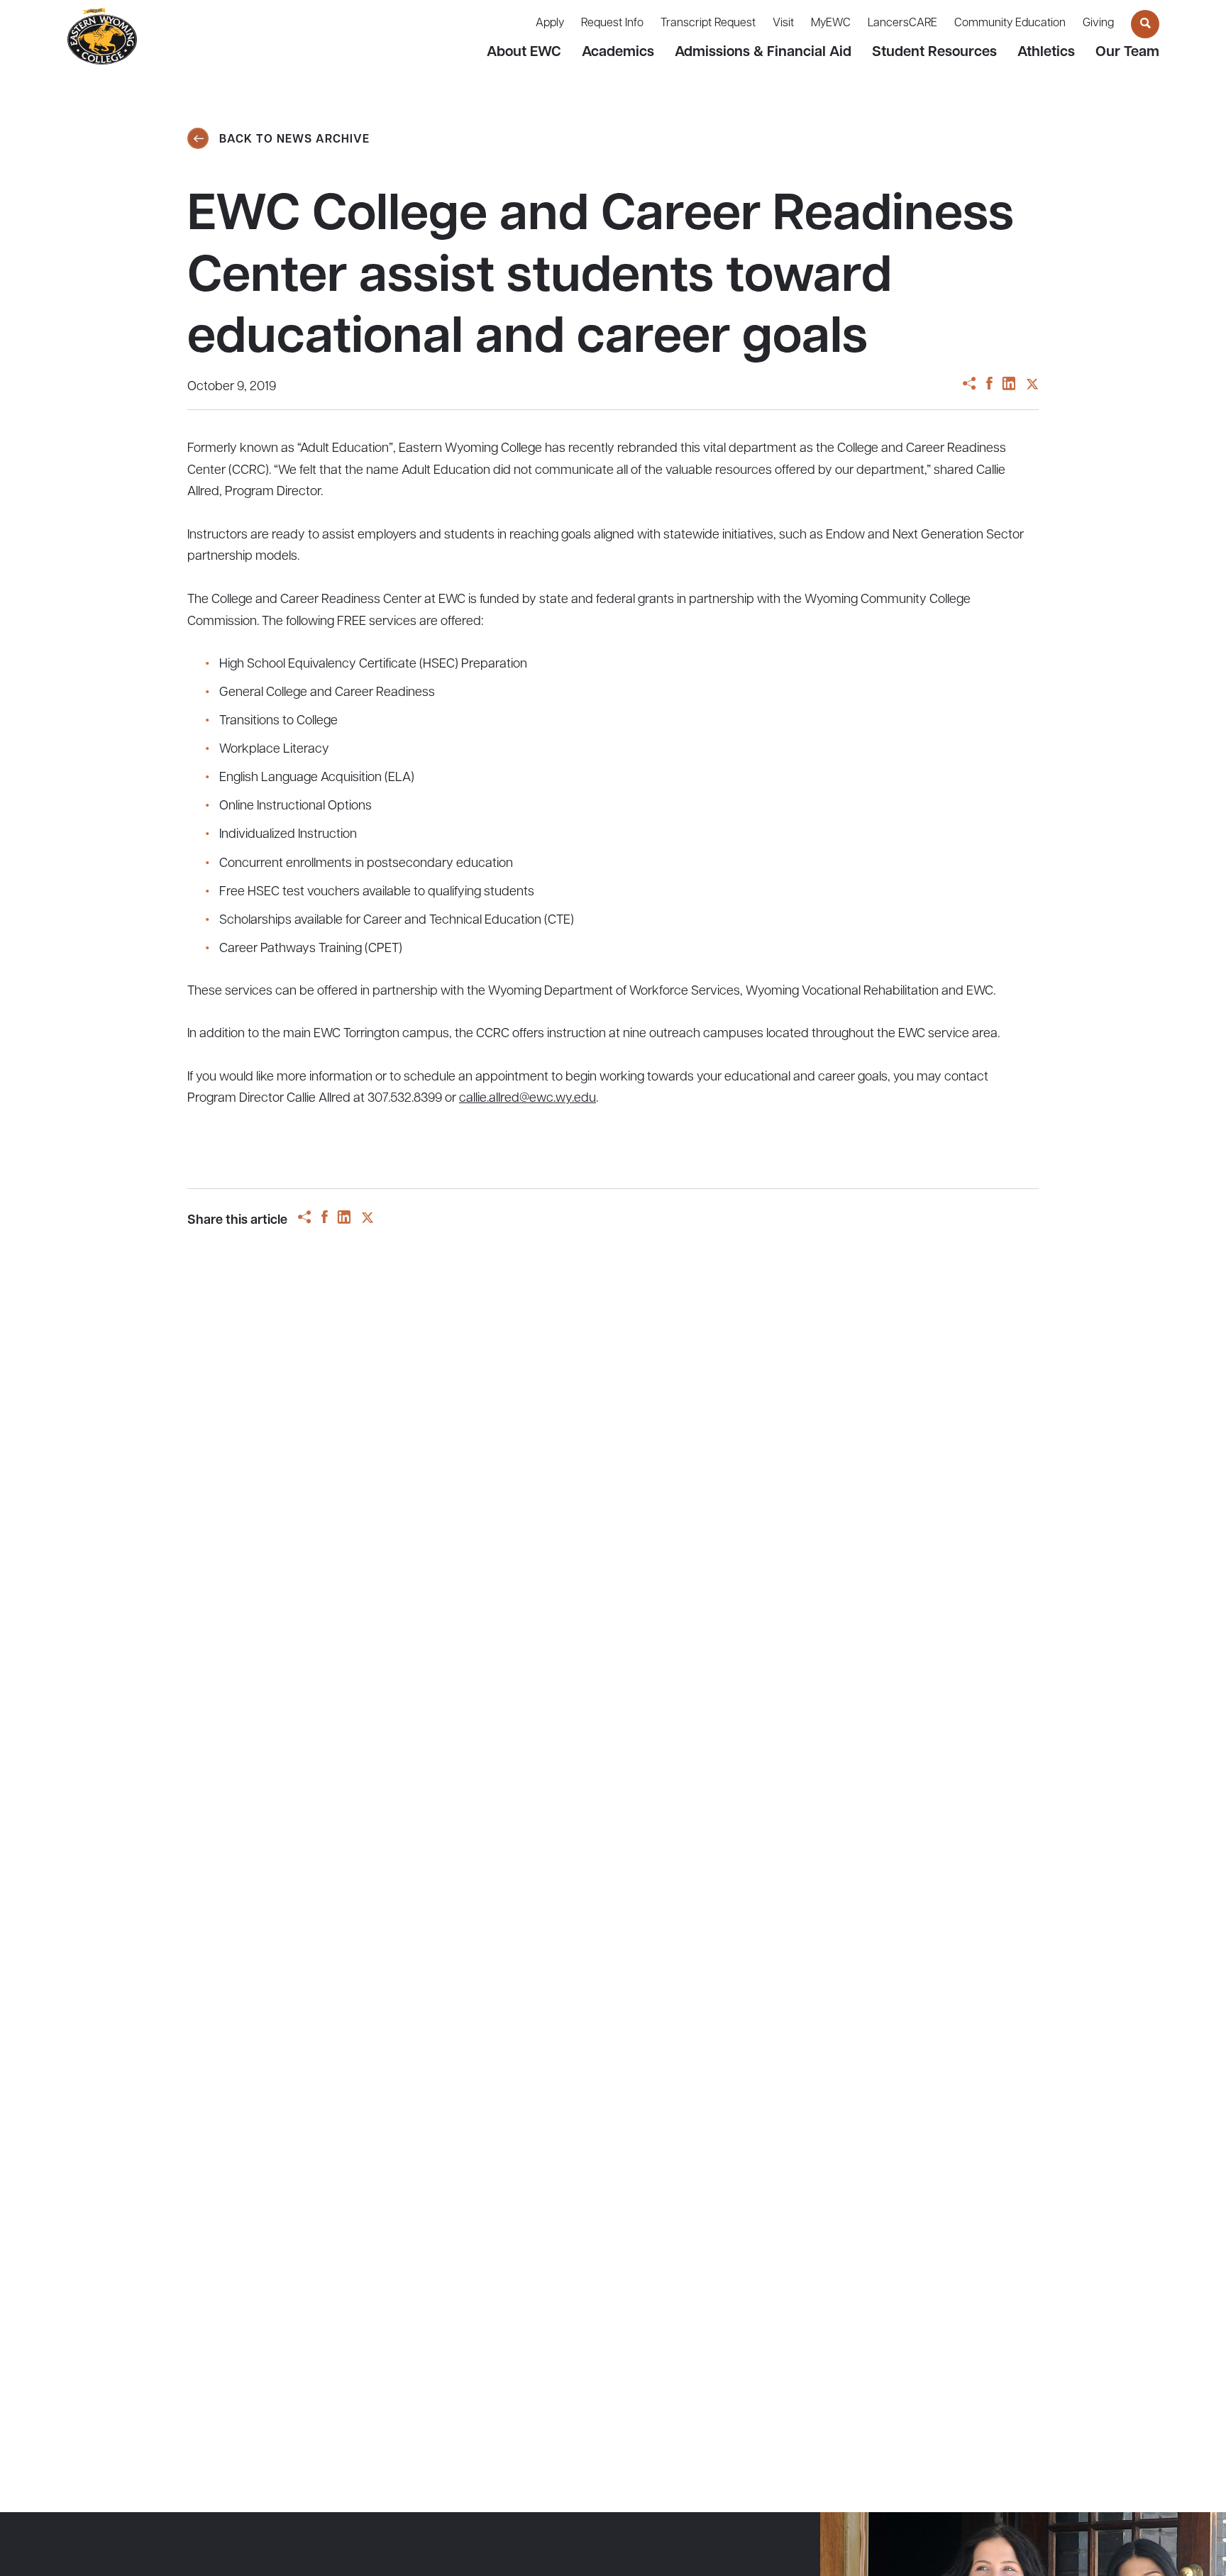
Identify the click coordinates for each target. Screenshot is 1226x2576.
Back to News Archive (293, 140)
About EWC (524, 52)
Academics (618, 52)
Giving (1098, 23)
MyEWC (831, 23)
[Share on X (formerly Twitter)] (1032, 386)
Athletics (1046, 52)
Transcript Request (708, 23)
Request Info (612, 23)
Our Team (1127, 52)
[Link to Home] (102, 37)
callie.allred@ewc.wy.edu (528, 1099)
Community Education (1010, 23)
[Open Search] (1145, 24)
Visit (783, 23)
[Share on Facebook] (989, 386)
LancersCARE (902, 23)
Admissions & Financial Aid (763, 52)
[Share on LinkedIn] (1009, 386)
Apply (550, 23)
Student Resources (934, 52)
